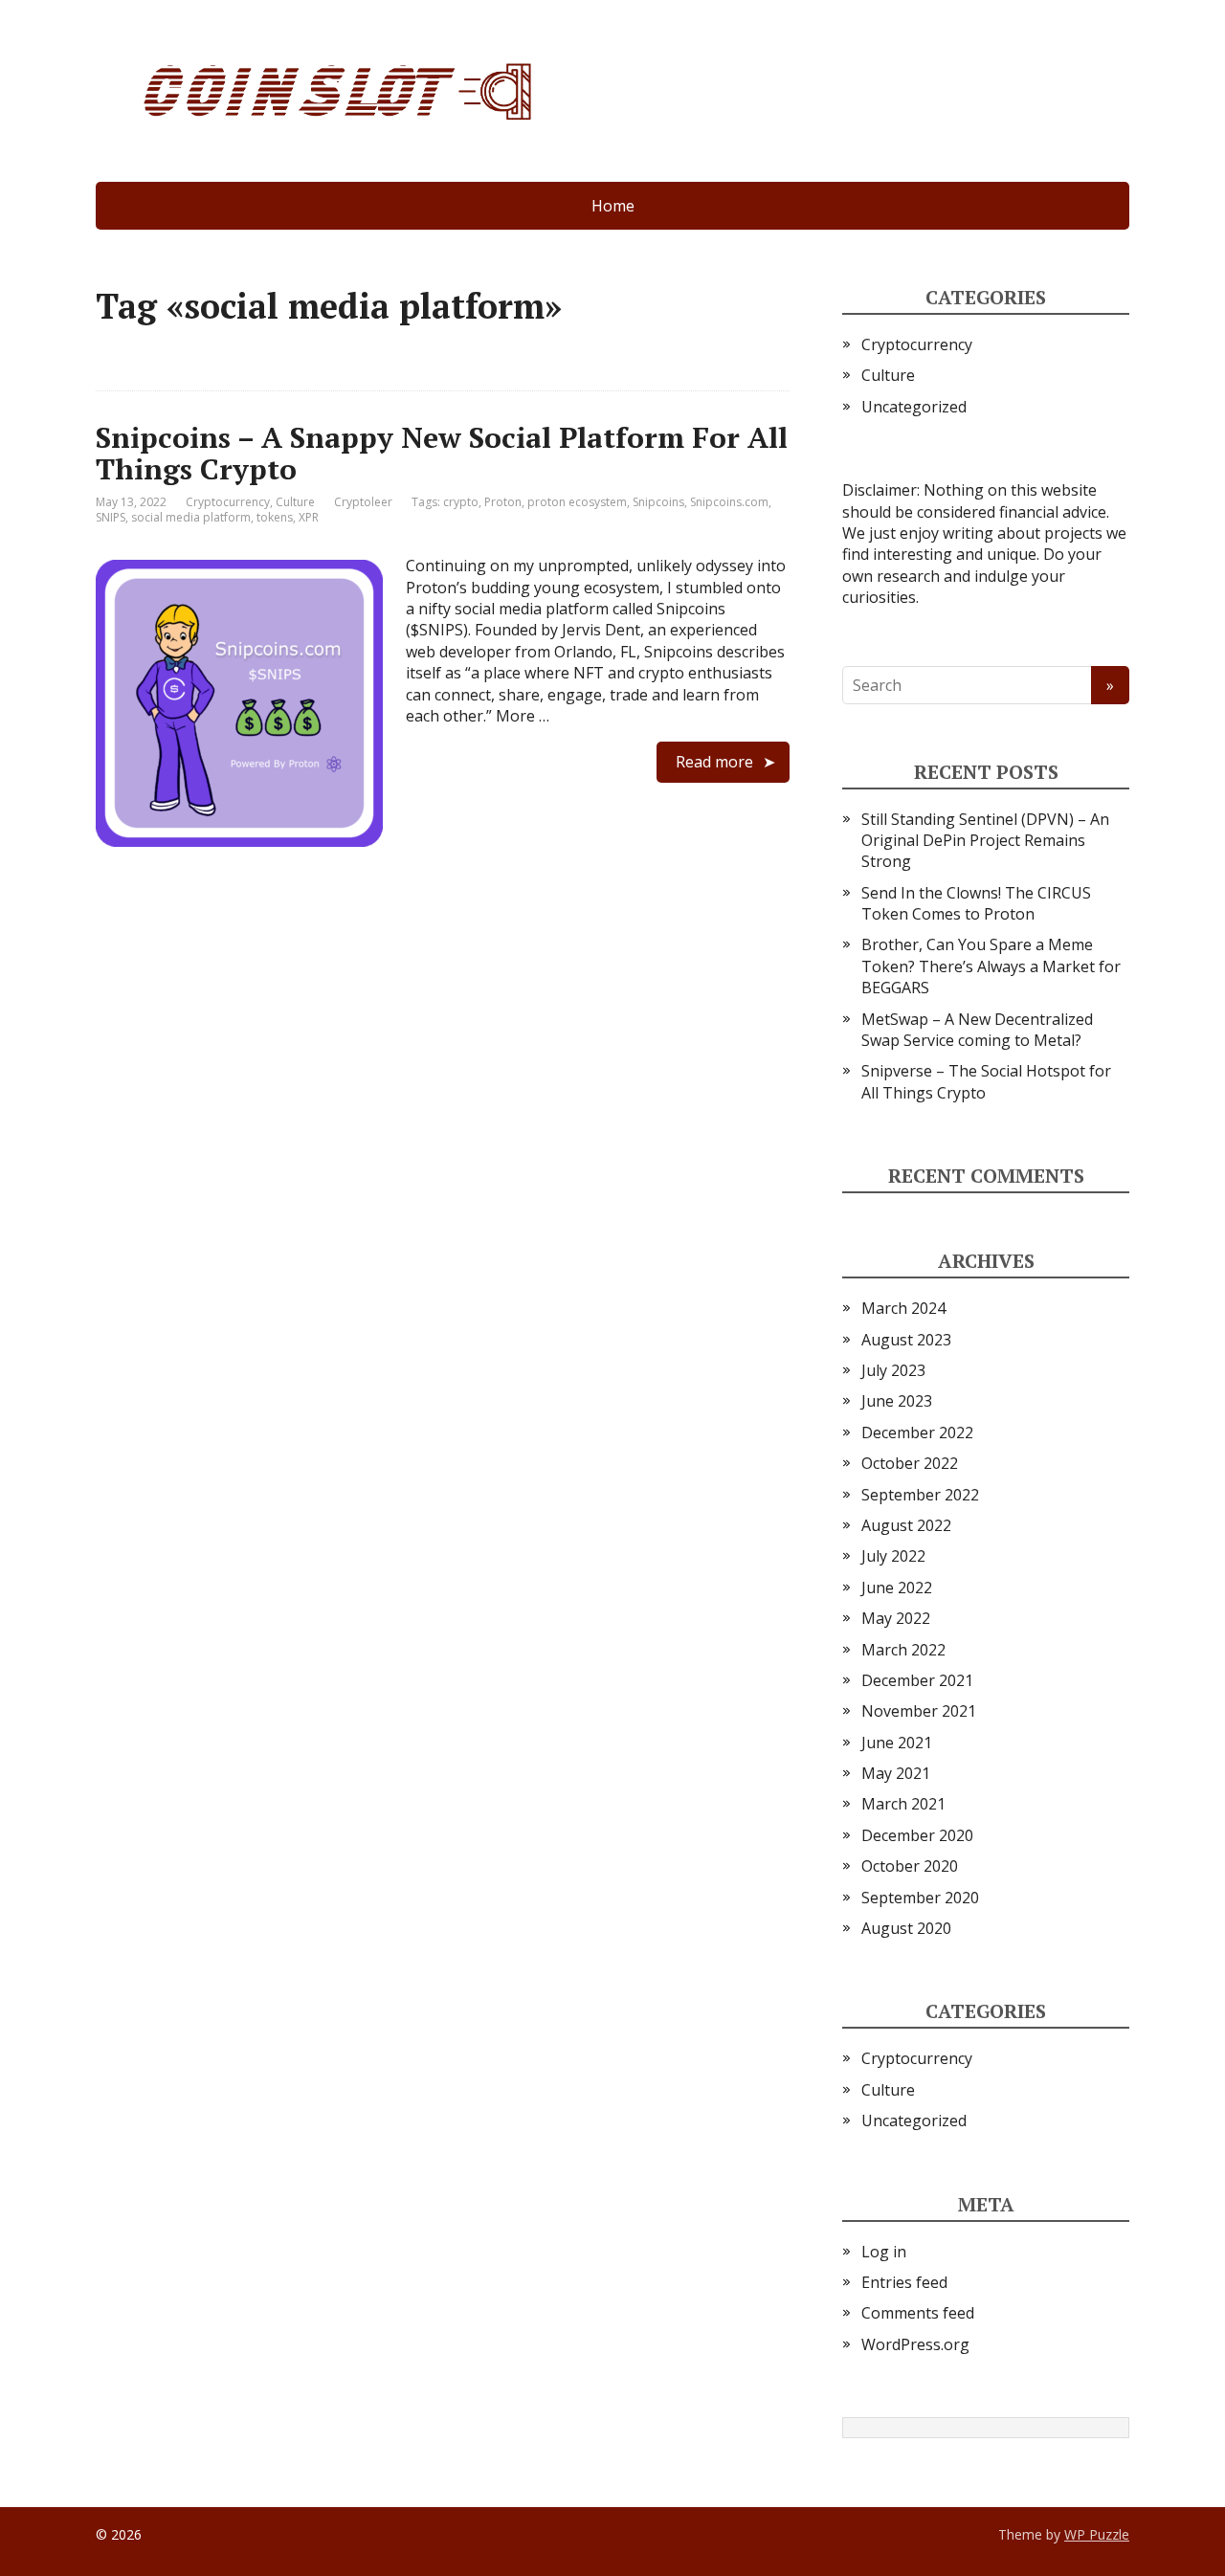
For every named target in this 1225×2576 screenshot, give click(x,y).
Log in (884, 2252)
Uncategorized (914, 407)
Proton (503, 502)
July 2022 (893, 1556)
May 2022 (896, 1618)
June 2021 (897, 1743)
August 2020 (906, 1928)
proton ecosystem (577, 502)
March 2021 (903, 1804)
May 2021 (896, 1773)
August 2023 (906, 1340)
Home (613, 206)
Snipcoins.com (729, 502)
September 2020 (920, 1898)
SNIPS (111, 517)
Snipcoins (658, 502)
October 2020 (910, 1866)
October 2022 (910, 1463)
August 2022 (906, 1525)
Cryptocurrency (228, 502)
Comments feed (918, 2313)
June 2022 (897, 1588)
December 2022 (917, 1432)
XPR (309, 517)
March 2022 (903, 1650)
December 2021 (917, 1680)
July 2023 (893, 1370)
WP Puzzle (1097, 2534)
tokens (275, 517)
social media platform (191, 517)
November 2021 (919, 1711)
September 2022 (920, 1495)
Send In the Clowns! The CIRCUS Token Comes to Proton (976, 903)
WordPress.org (915, 2344)
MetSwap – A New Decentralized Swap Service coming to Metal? (977, 1030)
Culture (295, 502)
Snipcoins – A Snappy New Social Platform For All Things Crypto (442, 453)
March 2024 (903, 1308)
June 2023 (897, 1401)
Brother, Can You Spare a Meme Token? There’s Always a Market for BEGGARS (991, 966)
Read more (714, 762)
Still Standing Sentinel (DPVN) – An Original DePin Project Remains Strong (985, 841)
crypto (461, 502)
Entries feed (904, 2282)
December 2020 (917, 1835)
